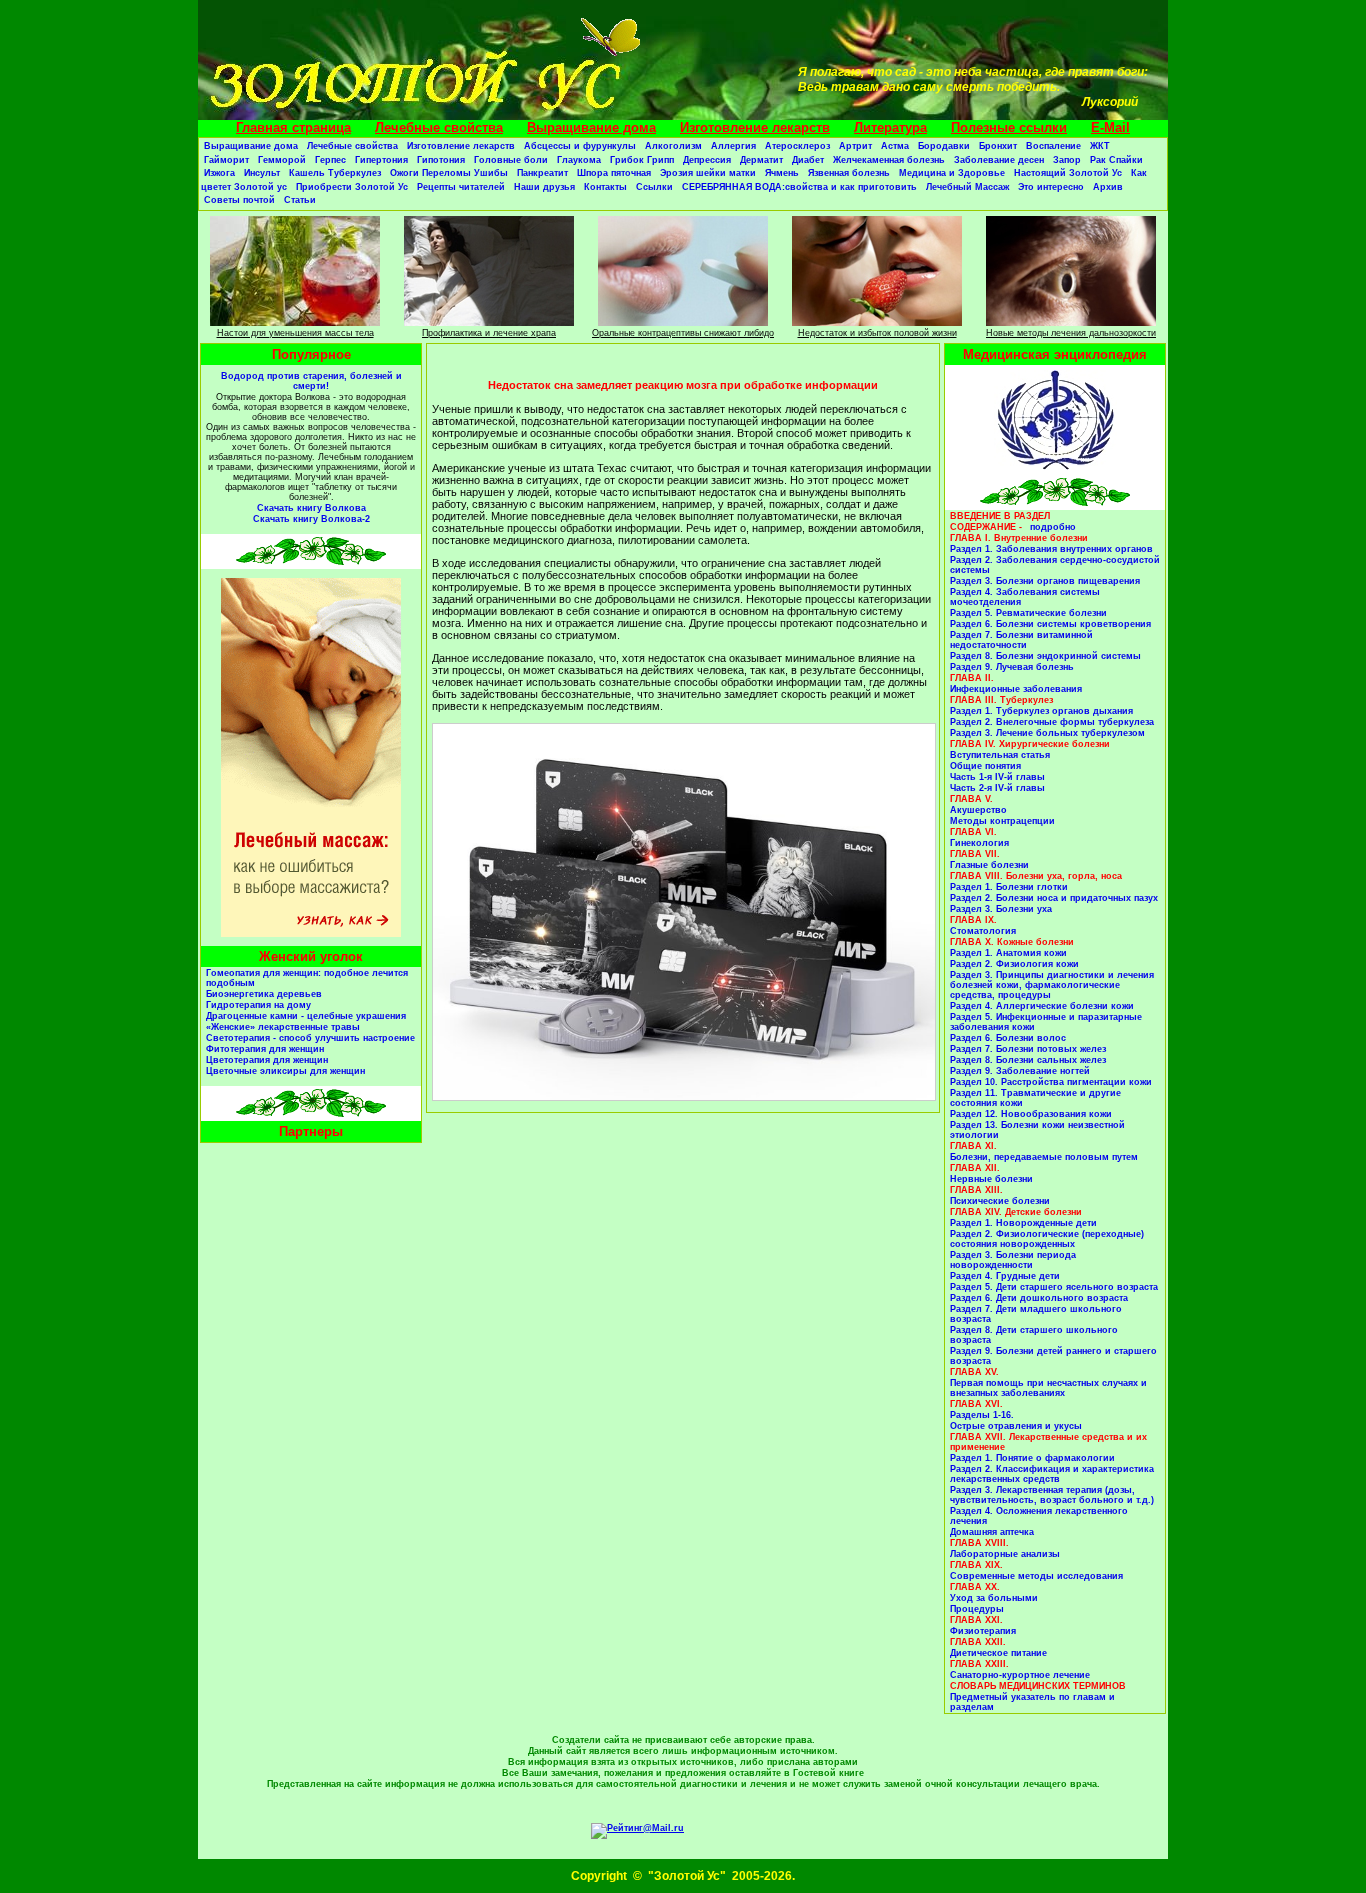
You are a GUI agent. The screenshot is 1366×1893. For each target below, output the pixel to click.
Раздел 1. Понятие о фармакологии (1032, 1458)
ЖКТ (1100, 146)
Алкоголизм (673, 146)
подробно (1053, 527)
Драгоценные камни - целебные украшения (306, 1016)
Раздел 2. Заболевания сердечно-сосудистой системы (1055, 565)
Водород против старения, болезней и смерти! (311, 381)
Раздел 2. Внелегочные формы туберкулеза (1052, 722)
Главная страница (293, 127)
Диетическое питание (998, 1653)
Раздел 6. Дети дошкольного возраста (1039, 1298)
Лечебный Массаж (967, 187)
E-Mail (1110, 127)
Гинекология (979, 843)
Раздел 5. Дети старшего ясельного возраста (1054, 1287)
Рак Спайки (1116, 160)
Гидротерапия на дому (258, 1005)
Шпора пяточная (614, 173)
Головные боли (511, 160)
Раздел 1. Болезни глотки (1009, 887)
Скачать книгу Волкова (311, 508)
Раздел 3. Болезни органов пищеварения (1045, 581)
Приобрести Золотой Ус (352, 187)
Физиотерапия (983, 1631)
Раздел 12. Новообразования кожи (1031, 1114)
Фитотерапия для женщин (265, 1049)
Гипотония (441, 160)
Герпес (330, 160)
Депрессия (707, 160)
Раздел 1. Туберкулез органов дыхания (1041, 711)
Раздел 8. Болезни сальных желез (1028, 1060)
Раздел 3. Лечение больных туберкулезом (1047, 733)
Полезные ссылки (1009, 127)
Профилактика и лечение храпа (489, 333)
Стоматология (983, 931)
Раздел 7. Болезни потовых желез (1028, 1049)
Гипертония (381, 160)
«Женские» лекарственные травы (283, 1027)
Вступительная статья (1000, 755)
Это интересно (1051, 187)
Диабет (808, 160)
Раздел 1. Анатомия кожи (1008, 953)
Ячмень (782, 173)
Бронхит (998, 146)
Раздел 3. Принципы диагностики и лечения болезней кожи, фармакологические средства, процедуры (1052, 985)
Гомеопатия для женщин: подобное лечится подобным (307, 978)
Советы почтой (239, 200)
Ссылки (654, 187)
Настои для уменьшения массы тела (295, 333)
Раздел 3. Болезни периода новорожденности (1013, 1260)
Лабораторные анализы (1005, 1554)
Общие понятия (985, 766)
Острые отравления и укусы (1016, 1426)
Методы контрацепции (1002, 821)
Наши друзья (544, 187)
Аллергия (733, 146)
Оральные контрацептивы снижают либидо (683, 333)
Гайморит (226, 160)
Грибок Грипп (642, 160)
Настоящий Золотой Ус (1068, 173)
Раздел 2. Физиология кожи (1014, 964)
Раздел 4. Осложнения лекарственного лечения (1039, 1516)
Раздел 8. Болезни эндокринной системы (1045, 656)
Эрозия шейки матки (708, 173)
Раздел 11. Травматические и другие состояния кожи (1035, 1098)
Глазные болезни (989, 865)
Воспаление (1053, 146)
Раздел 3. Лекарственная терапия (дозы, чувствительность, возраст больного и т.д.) (1052, 1495)
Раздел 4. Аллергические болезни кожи (1042, 1006)
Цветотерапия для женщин (267, 1060)
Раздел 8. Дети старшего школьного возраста (1034, 1335)
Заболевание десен (999, 160)
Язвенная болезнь (849, 173)
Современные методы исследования (1036, 1576)
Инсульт (262, 173)
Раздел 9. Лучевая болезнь (1012, 667)
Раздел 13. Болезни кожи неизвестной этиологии (1037, 1130)
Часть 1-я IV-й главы (997, 777)
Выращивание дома (591, 127)
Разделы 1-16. (982, 1415)
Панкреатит (542, 173)
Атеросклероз (797, 146)
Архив (1108, 187)
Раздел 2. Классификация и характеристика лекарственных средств (1052, 1474)
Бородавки (944, 146)
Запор (1067, 160)
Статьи (300, 200)
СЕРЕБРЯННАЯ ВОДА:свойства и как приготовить (799, 187)
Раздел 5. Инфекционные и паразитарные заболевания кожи (1046, 1022)
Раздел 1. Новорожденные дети (1023, 1223)
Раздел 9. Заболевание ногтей (1020, 1071)
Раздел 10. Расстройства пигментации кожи (1051, 1082)
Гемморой (282, 160)
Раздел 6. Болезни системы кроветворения (1050, 624)
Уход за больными (994, 1598)
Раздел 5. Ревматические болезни (1028, 613)
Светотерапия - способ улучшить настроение (310, 1038)
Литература (890, 127)
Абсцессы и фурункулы (580, 146)
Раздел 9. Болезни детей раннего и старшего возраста (1053, 1356)
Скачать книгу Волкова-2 (311, 519)
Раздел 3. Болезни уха (1001, 909)
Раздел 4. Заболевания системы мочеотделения (1025, 597)
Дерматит (761, 160)
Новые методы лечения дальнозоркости (1071, 333)
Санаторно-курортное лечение (1020, 1675)
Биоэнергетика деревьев (264, 994)
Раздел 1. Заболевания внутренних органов (1051, 549)
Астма (895, 146)
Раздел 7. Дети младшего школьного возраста (1036, 1314)
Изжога (219, 173)
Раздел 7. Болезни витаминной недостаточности (1021, 640)
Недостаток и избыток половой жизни (877, 333)
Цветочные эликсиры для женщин (285, 1071)
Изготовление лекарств (755, 127)
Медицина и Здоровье (952, 173)
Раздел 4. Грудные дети (1005, 1276)
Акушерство (978, 810)
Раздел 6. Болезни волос (1008, 1038)
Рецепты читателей (461, 187)
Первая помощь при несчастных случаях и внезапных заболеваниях (1048, 1388)
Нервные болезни (991, 1179)
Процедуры (977, 1609)
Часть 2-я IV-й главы (997, 788)
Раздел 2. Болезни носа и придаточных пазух (1054, 898)
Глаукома (579, 160)
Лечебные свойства (439, 127)
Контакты (605, 187)
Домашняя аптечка (992, 1532)
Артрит (855, 146)
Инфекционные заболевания (1016, 689)
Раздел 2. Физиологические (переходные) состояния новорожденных (1047, 1239)
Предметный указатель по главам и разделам (1032, 1702)
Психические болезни (1000, 1201)
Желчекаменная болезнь (889, 160)
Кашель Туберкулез (335, 173)
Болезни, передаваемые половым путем (1044, 1157)
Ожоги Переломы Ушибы (449, 173)
